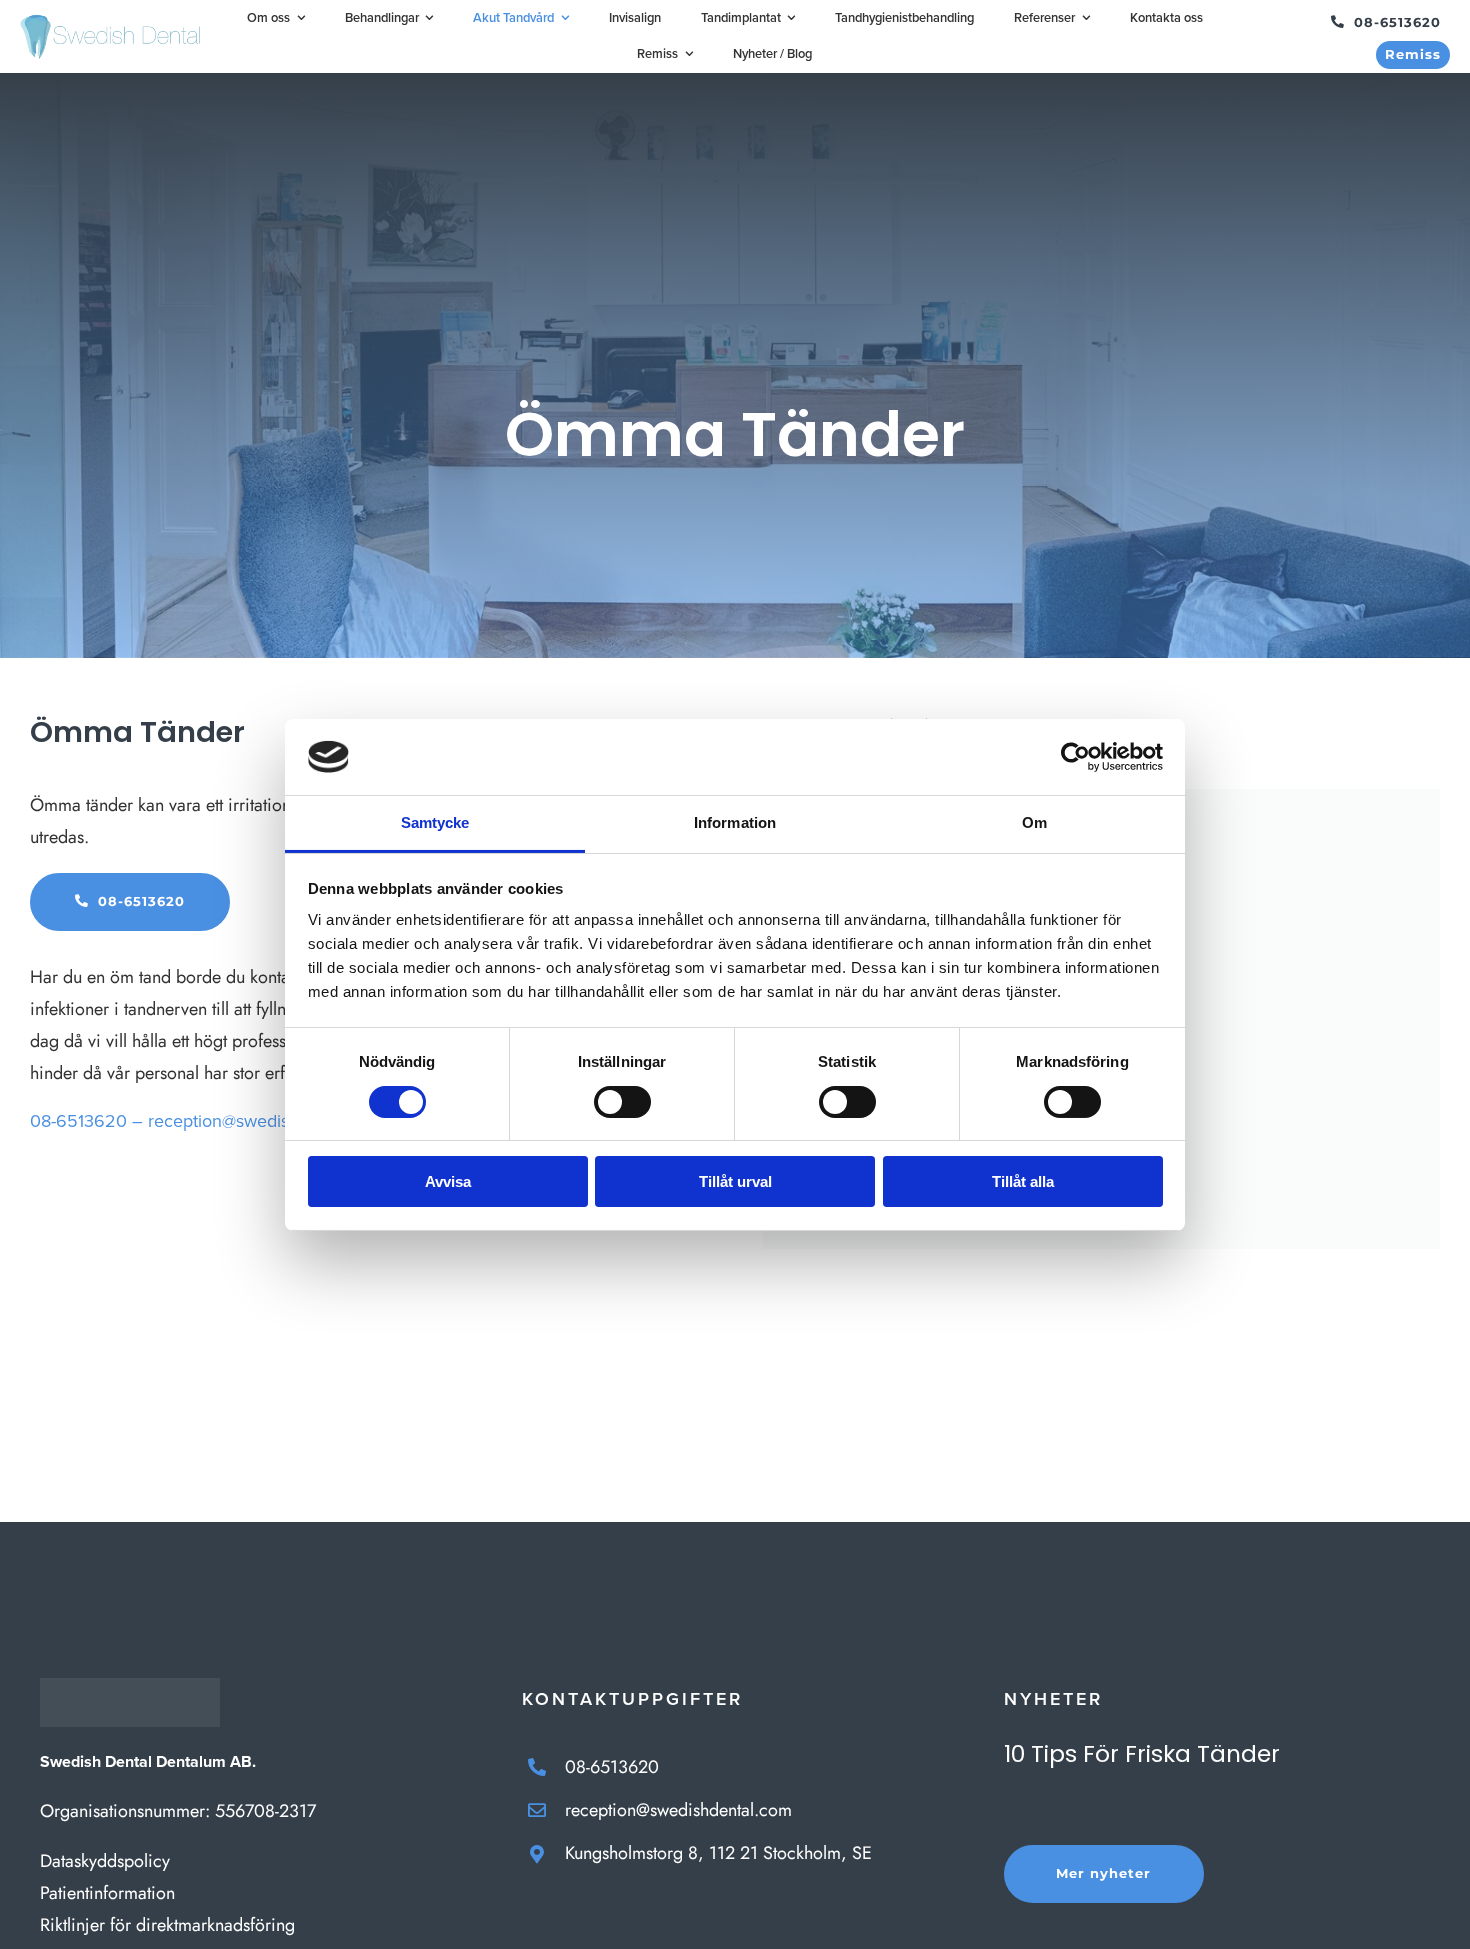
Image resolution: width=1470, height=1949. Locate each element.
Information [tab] (735, 822)
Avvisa (448, 1181)
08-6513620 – (86, 1120)
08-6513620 (612, 1767)
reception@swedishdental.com (266, 1120)
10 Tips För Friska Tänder (1142, 1754)
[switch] (622, 1102)
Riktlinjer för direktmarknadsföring (167, 1925)
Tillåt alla (1023, 1181)
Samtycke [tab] (435, 822)
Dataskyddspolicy (105, 1861)
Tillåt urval (735, 1181)
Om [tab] (1034, 822)
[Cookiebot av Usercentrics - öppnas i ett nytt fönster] (1075, 757)
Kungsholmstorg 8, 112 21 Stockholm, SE (718, 1853)
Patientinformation (107, 1893)
